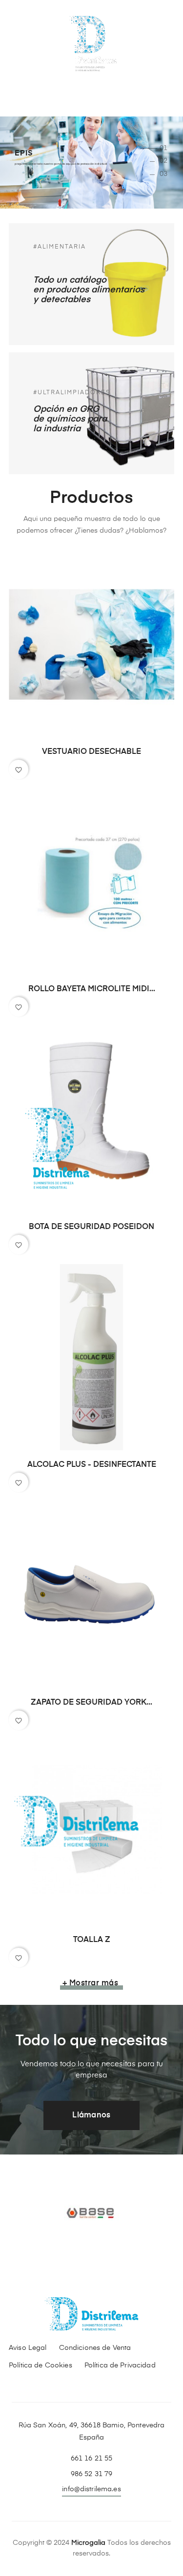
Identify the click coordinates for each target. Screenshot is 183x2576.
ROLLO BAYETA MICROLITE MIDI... (92, 989)
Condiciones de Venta (95, 2348)
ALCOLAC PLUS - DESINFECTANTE (92, 1465)
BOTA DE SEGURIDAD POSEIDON (91, 1227)
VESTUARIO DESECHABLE (91, 752)
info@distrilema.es (91, 2489)
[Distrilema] (92, 43)
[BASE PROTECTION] (92, 2213)
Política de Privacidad (120, 2365)
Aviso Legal (28, 2348)
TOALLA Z (92, 1940)
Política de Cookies (41, 2365)
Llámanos (91, 2115)
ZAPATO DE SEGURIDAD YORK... (91, 1703)
